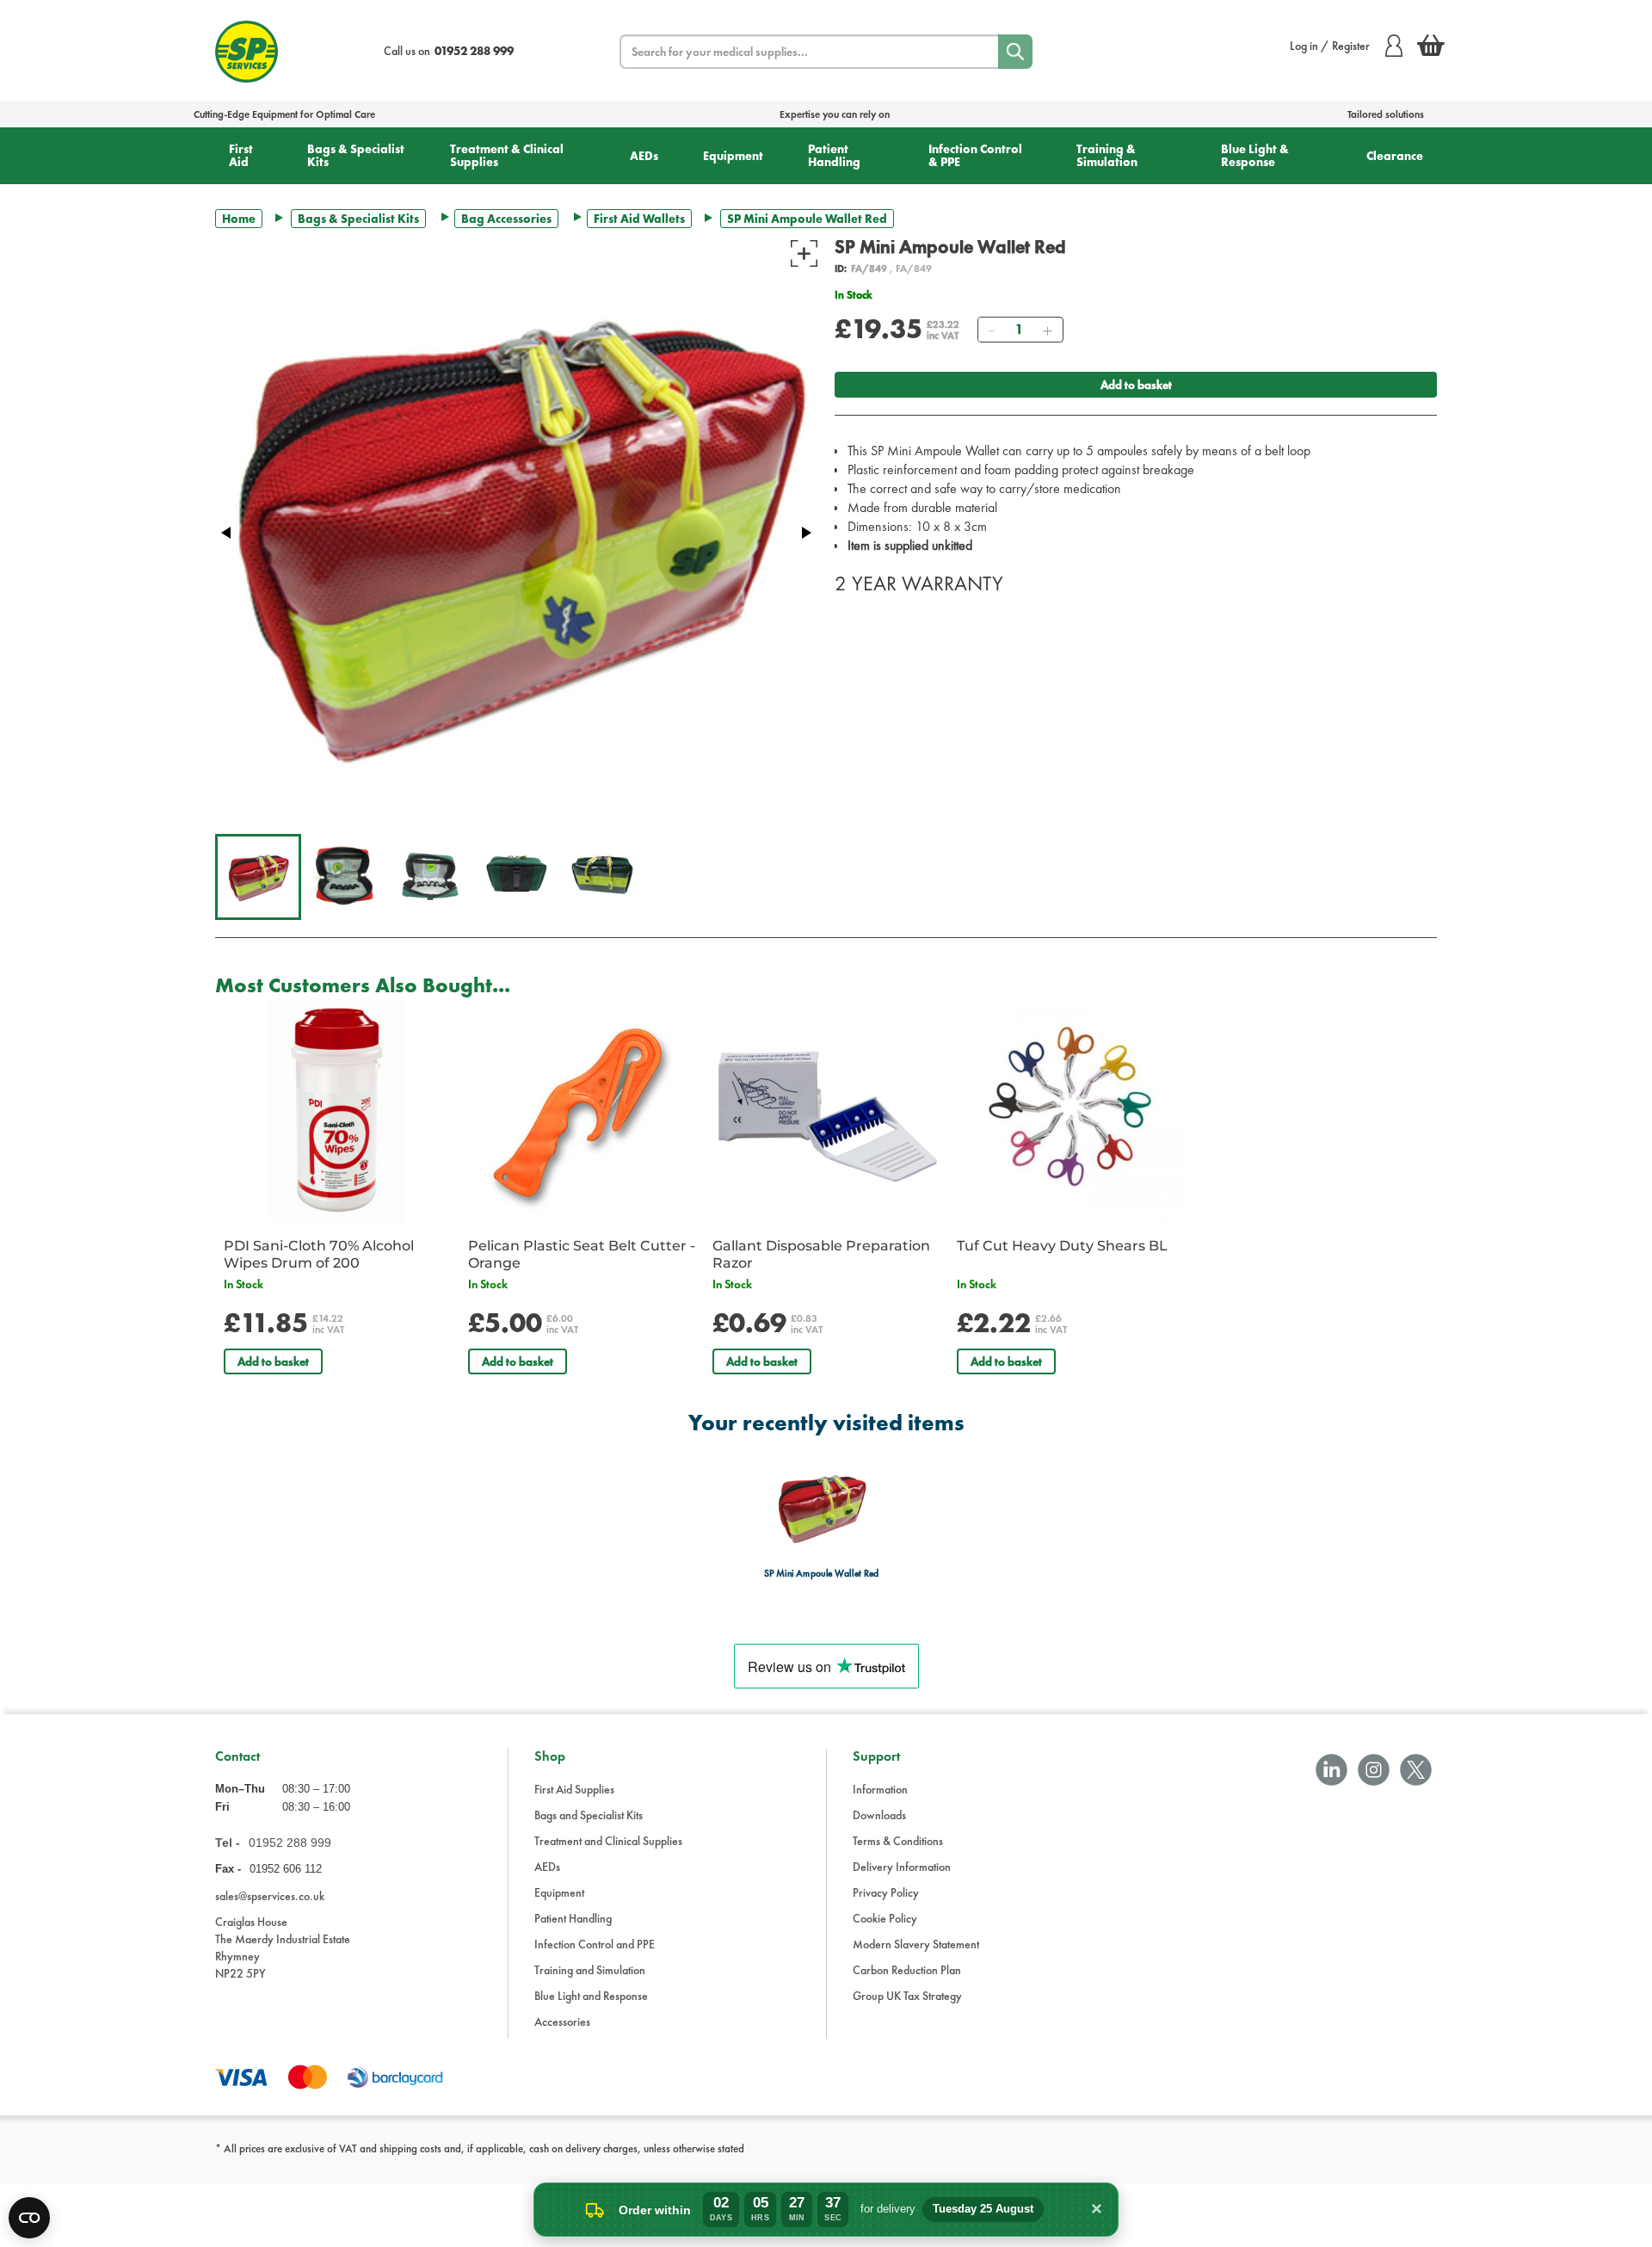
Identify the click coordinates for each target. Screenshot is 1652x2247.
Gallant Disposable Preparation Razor (821, 1254)
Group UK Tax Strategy (907, 1996)
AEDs (644, 156)
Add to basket (1136, 385)
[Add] (1047, 330)
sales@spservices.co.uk (270, 1896)
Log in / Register (1330, 46)
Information (880, 1789)
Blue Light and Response (591, 1996)
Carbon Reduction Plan (907, 1970)
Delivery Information (902, 1867)
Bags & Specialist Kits (356, 155)
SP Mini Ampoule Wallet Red (822, 1574)
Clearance (1395, 156)
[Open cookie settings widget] (29, 2218)
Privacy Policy (886, 1892)
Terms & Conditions (898, 1841)
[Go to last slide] (227, 533)
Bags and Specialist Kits (589, 1815)
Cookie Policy (885, 1918)
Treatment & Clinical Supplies (507, 155)
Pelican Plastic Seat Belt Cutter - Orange (582, 1254)
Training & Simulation (1107, 155)
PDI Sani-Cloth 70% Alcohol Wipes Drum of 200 (319, 1254)
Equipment (733, 156)
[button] (258, 877)
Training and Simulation (590, 1970)
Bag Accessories (506, 219)
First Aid (241, 155)
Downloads (879, 1815)
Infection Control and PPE (595, 1944)
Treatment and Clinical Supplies (608, 1841)
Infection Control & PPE (975, 155)
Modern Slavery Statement (916, 1944)
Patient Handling (834, 155)
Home (239, 219)
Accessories (562, 2022)
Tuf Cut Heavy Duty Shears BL (1062, 1246)
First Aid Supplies (574, 1789)
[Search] (1015, 52)
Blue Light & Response (1255, 155)
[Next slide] (805, 533)
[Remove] (991, 330)
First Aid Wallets (639, 219)
